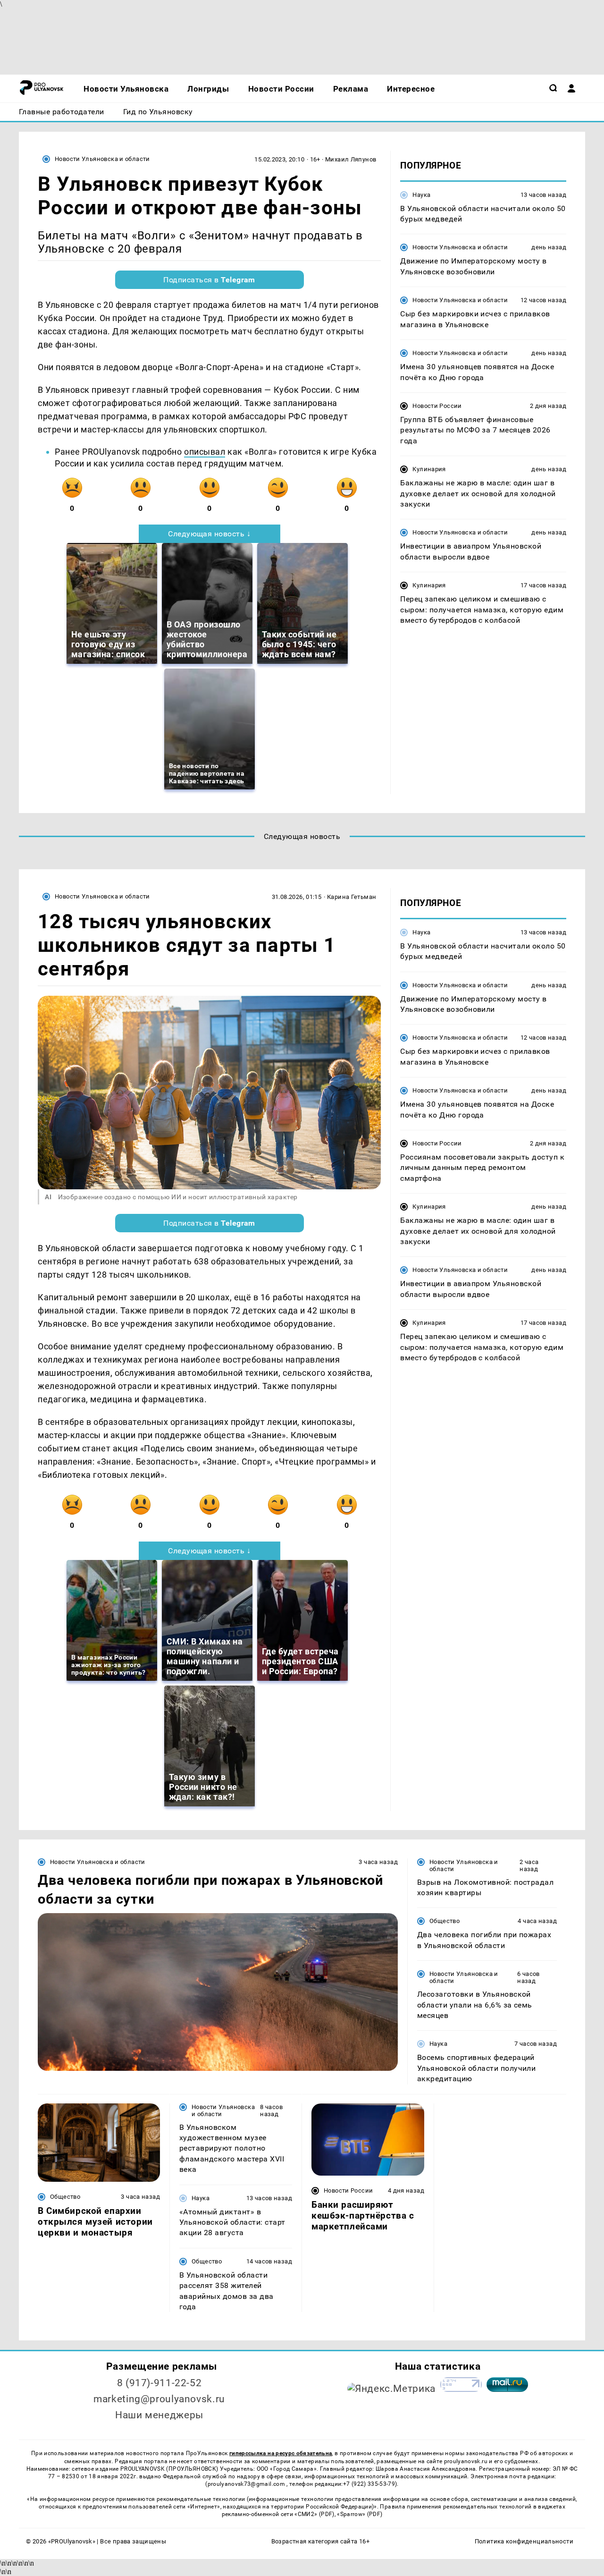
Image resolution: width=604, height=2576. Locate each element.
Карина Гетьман (352, 897)
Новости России (437, 406)
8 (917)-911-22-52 (159, 2383)
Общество (445, 1921)
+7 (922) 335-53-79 (369, 2484)
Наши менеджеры (159, 2415)
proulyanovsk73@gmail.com (247, 2484)
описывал (205, 452)
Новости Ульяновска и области (102, 159)
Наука (421, 195)
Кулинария (429, 470)
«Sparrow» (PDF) (360, 2514)
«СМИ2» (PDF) (314, 2514)
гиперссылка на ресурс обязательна (281, 2453)
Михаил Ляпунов (351, 159)
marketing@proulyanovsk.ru (159, 2399)
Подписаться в (209, 280)
